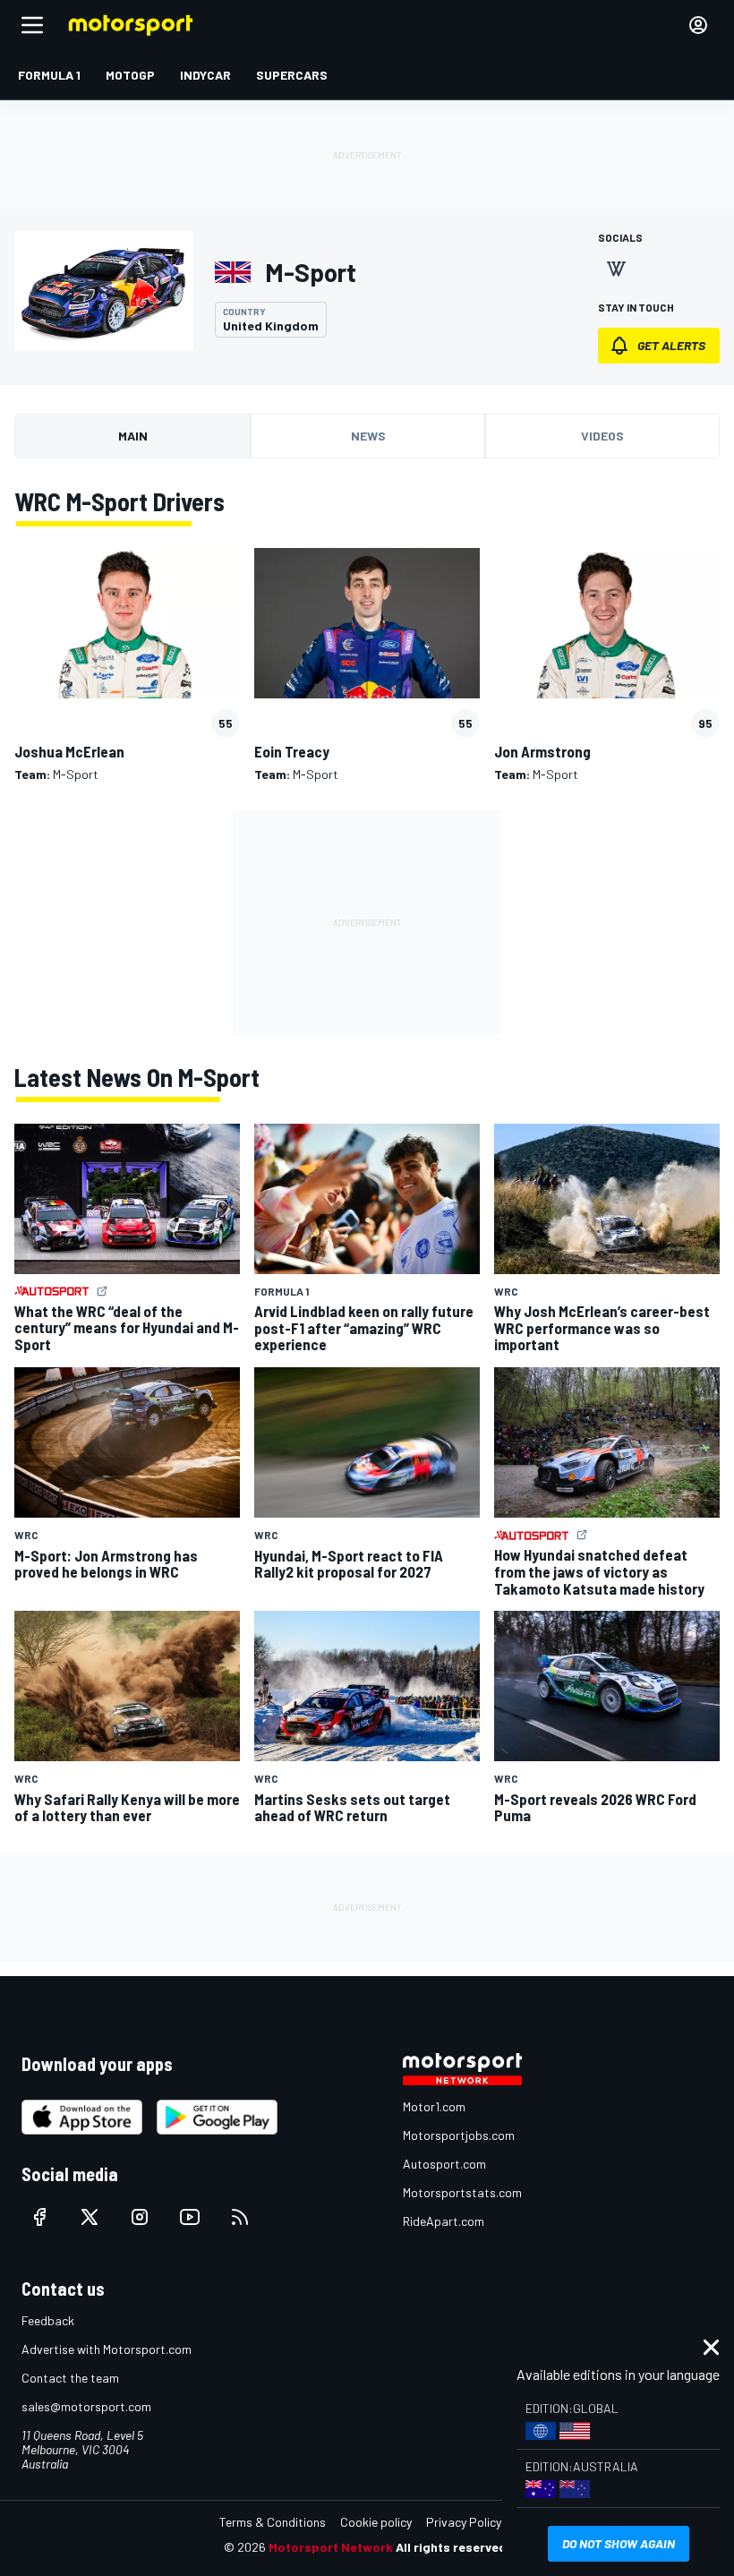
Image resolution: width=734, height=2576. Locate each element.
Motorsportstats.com (462, 2192)
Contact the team (70, 2378)
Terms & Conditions (273, 2522)
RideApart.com (444, 2221)
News (368, 436)
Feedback (48, 2320)
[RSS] (240, 2217)
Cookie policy (376, 2522)
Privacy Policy (464, 2522)
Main (133, 436)
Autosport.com (444, 2164)
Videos (602, 436)
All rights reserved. (453, 2547)
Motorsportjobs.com (459, 2135)
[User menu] (698, 25)
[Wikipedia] (616, 269)
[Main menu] (32, 25)
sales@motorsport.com (86, 2406)
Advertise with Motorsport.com (107, 2349)
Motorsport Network (331, 2547)
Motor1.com (434, 2106)
